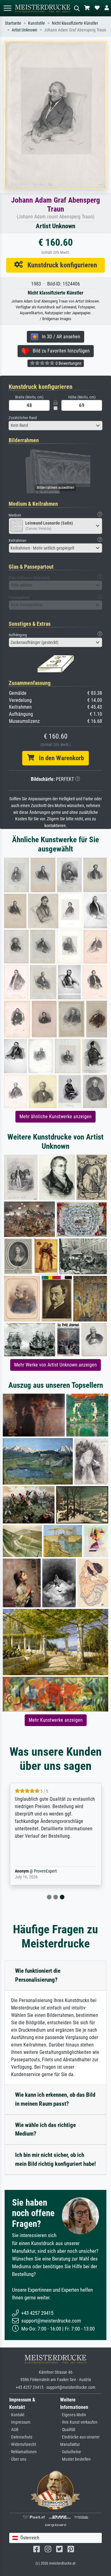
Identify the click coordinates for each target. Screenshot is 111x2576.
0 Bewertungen (68, 363)
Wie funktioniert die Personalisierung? (38, 1975)
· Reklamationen (23, 2452)
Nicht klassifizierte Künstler (75, 23)
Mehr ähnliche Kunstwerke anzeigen (55, 1117)
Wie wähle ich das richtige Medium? (45, 2129)
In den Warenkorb (59, 758)
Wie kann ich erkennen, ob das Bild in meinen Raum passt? (55, 2099)
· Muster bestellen (75, 2459)
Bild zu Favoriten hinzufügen (59, 351)
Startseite (13, 23)
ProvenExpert (45, 1871)
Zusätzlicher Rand (23, 418)
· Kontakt (17, 2415)
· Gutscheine (71, 2452)
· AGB (14, 2430)
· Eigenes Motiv (73, 2415)
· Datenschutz (21, 2437)
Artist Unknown (25, 30)
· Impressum (20, 2422)
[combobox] (55, 426)
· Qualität (68, 2430)
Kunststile (37, 23)
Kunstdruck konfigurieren (60, 265)
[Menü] (7, 8)
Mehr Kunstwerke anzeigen (56, 1720)
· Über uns (18, 2459)
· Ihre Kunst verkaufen (79, 2422)
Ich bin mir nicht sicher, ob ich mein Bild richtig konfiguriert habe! (55, 2159)
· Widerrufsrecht (23, 2444)
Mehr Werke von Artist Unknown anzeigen (55, 1365)
